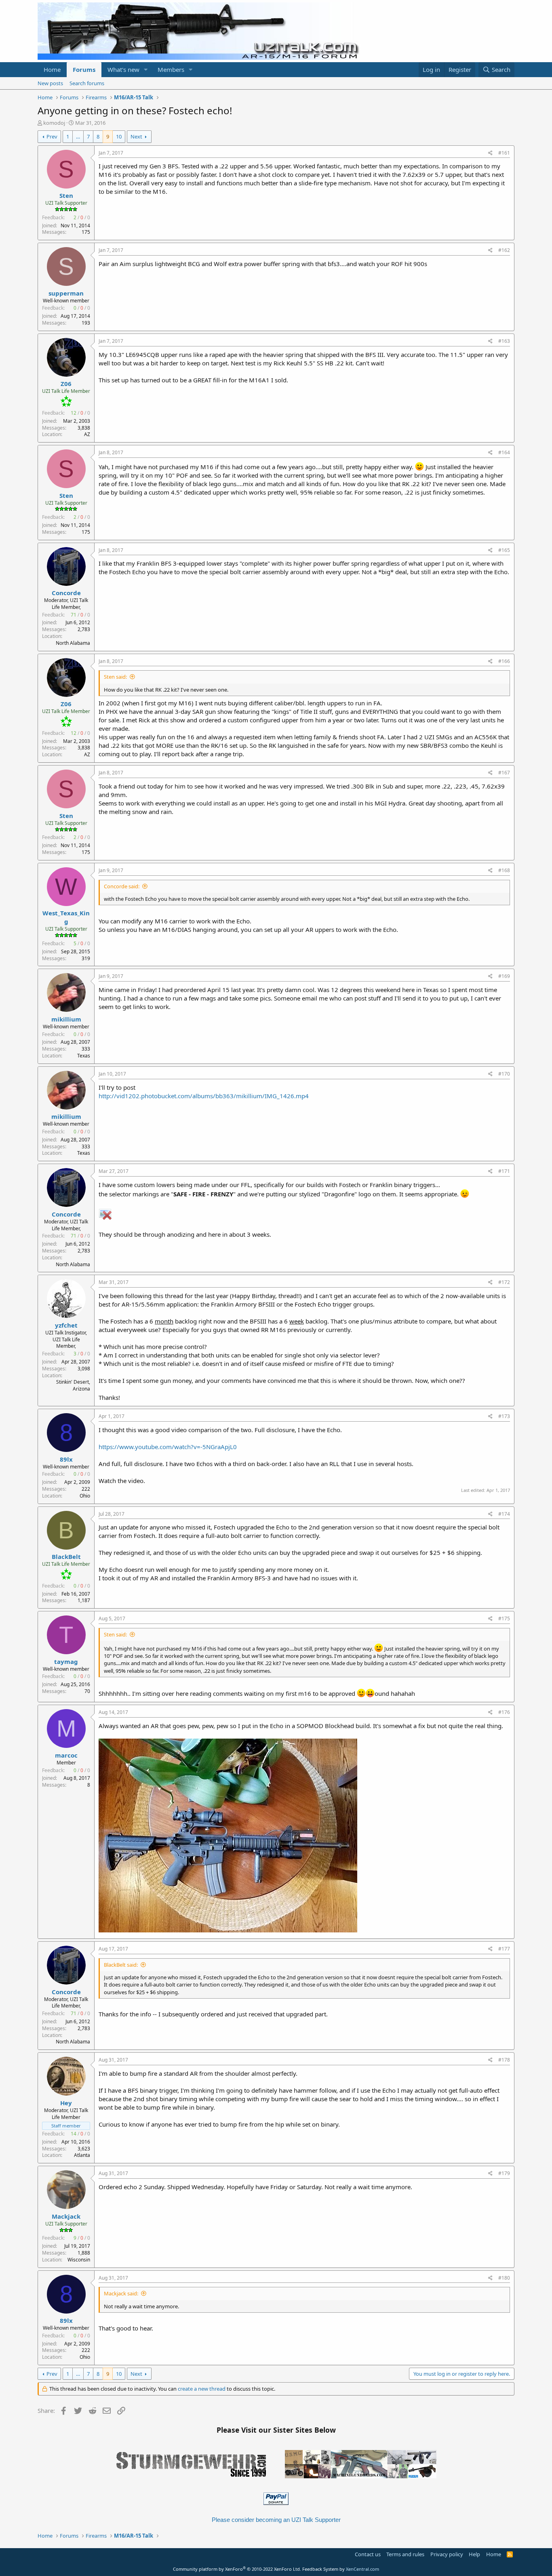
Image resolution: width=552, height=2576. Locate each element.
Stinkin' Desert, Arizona (73, 1385)
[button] (146, 70)
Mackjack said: (121, 2293)
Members (171, 69)
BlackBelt (66, 1557)
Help (474, 2554)
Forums (84, 69)
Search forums (87, 83)
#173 (504, 1416)
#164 (504, 452)
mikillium (66, 1019)
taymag (66, 1661)
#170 (504, 1074)
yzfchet (66, 1325)
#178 (504, 2060)
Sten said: (115, 677)
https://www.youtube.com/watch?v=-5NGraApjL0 (168, 1447)
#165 (504, 550)
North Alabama (73, 643)
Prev (52, 136)
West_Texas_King (66, 917)
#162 (504, 250)
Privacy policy (447, 2554)
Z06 (66, 384)
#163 (504, 341)
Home (52, 69)
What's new (123, 69)
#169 (504, 976)
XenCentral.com (362, 2569)
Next (136, 136)
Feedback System (320, 2569)
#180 (504, 2278)
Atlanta (82, 2155)
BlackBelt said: (121, 1965)
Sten (66, 195)
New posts (50, 83)
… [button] (78, 136)
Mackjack (66, 2216)
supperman (66, 293)
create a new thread (202, 2389)
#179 (504, 2173)
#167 (504, 773)
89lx (66, 1459)
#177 (504, 1949)
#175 (504, 1618)
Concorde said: (122, 886)
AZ (87, 434)
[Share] (490, 153)
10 (119, 136)
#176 (504, 1712)
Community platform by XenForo (237, 2569)
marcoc (66, 1755)
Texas (84, 1056)
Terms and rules (405, 2554)
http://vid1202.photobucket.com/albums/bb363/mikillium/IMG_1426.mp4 (204, 1096)
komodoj (54, 123)
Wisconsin (79, 2260)
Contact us (368, 2554)
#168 (504, 870)
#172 (504, 1282)
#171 (504, 1171)
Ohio (85, 1496)
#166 (504, 661)
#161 (504, 153)
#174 (504, 1514)
